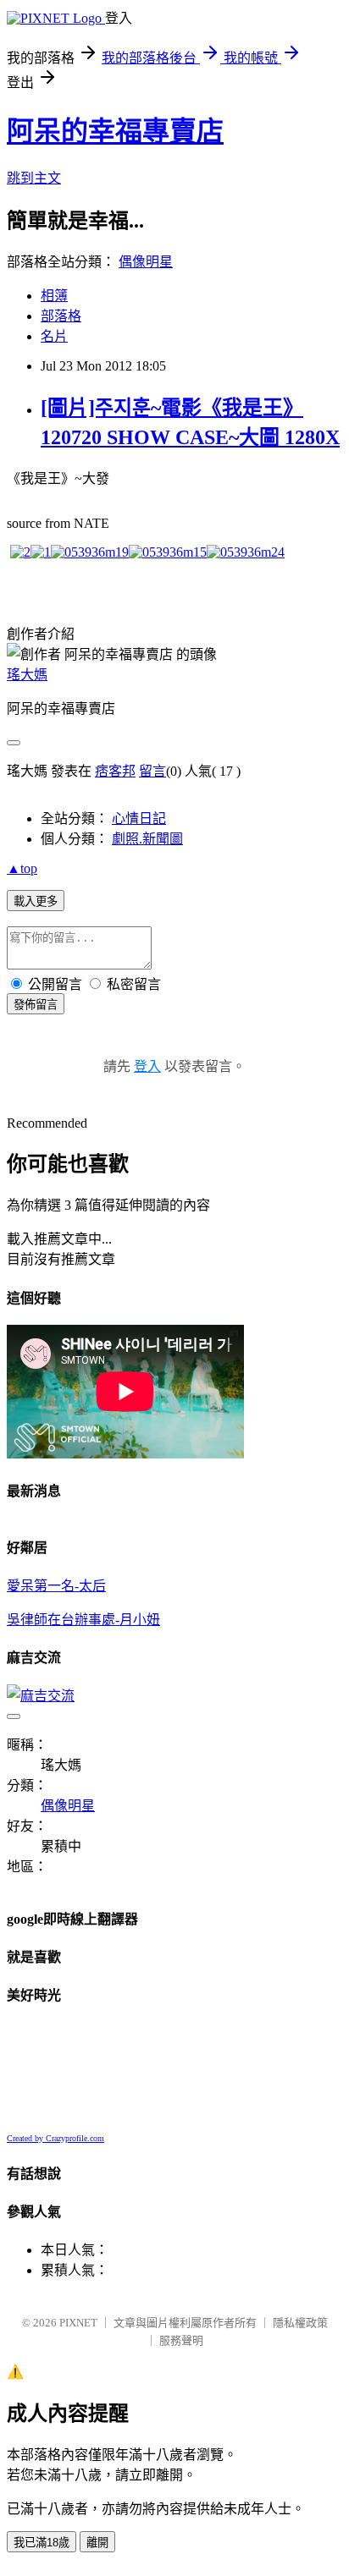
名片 (54, 336)
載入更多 (36, 901)
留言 (152, 771)
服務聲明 (181, 2340)
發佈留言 (36, 1005)
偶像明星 (146, 262)
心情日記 (139, 818)
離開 (97, 2543)
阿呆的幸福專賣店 (115, 131)
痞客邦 (115, 771)
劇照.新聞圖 (147, 839)
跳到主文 (34, 178)
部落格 (61, 316)
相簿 (54, 296)
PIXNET (78, 2323)
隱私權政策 (300, 2323)
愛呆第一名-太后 (56, 1586)
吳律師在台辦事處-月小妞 (83, 1620)
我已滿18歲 (42, 2543)
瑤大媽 (27, 675)
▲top (22, 868)
